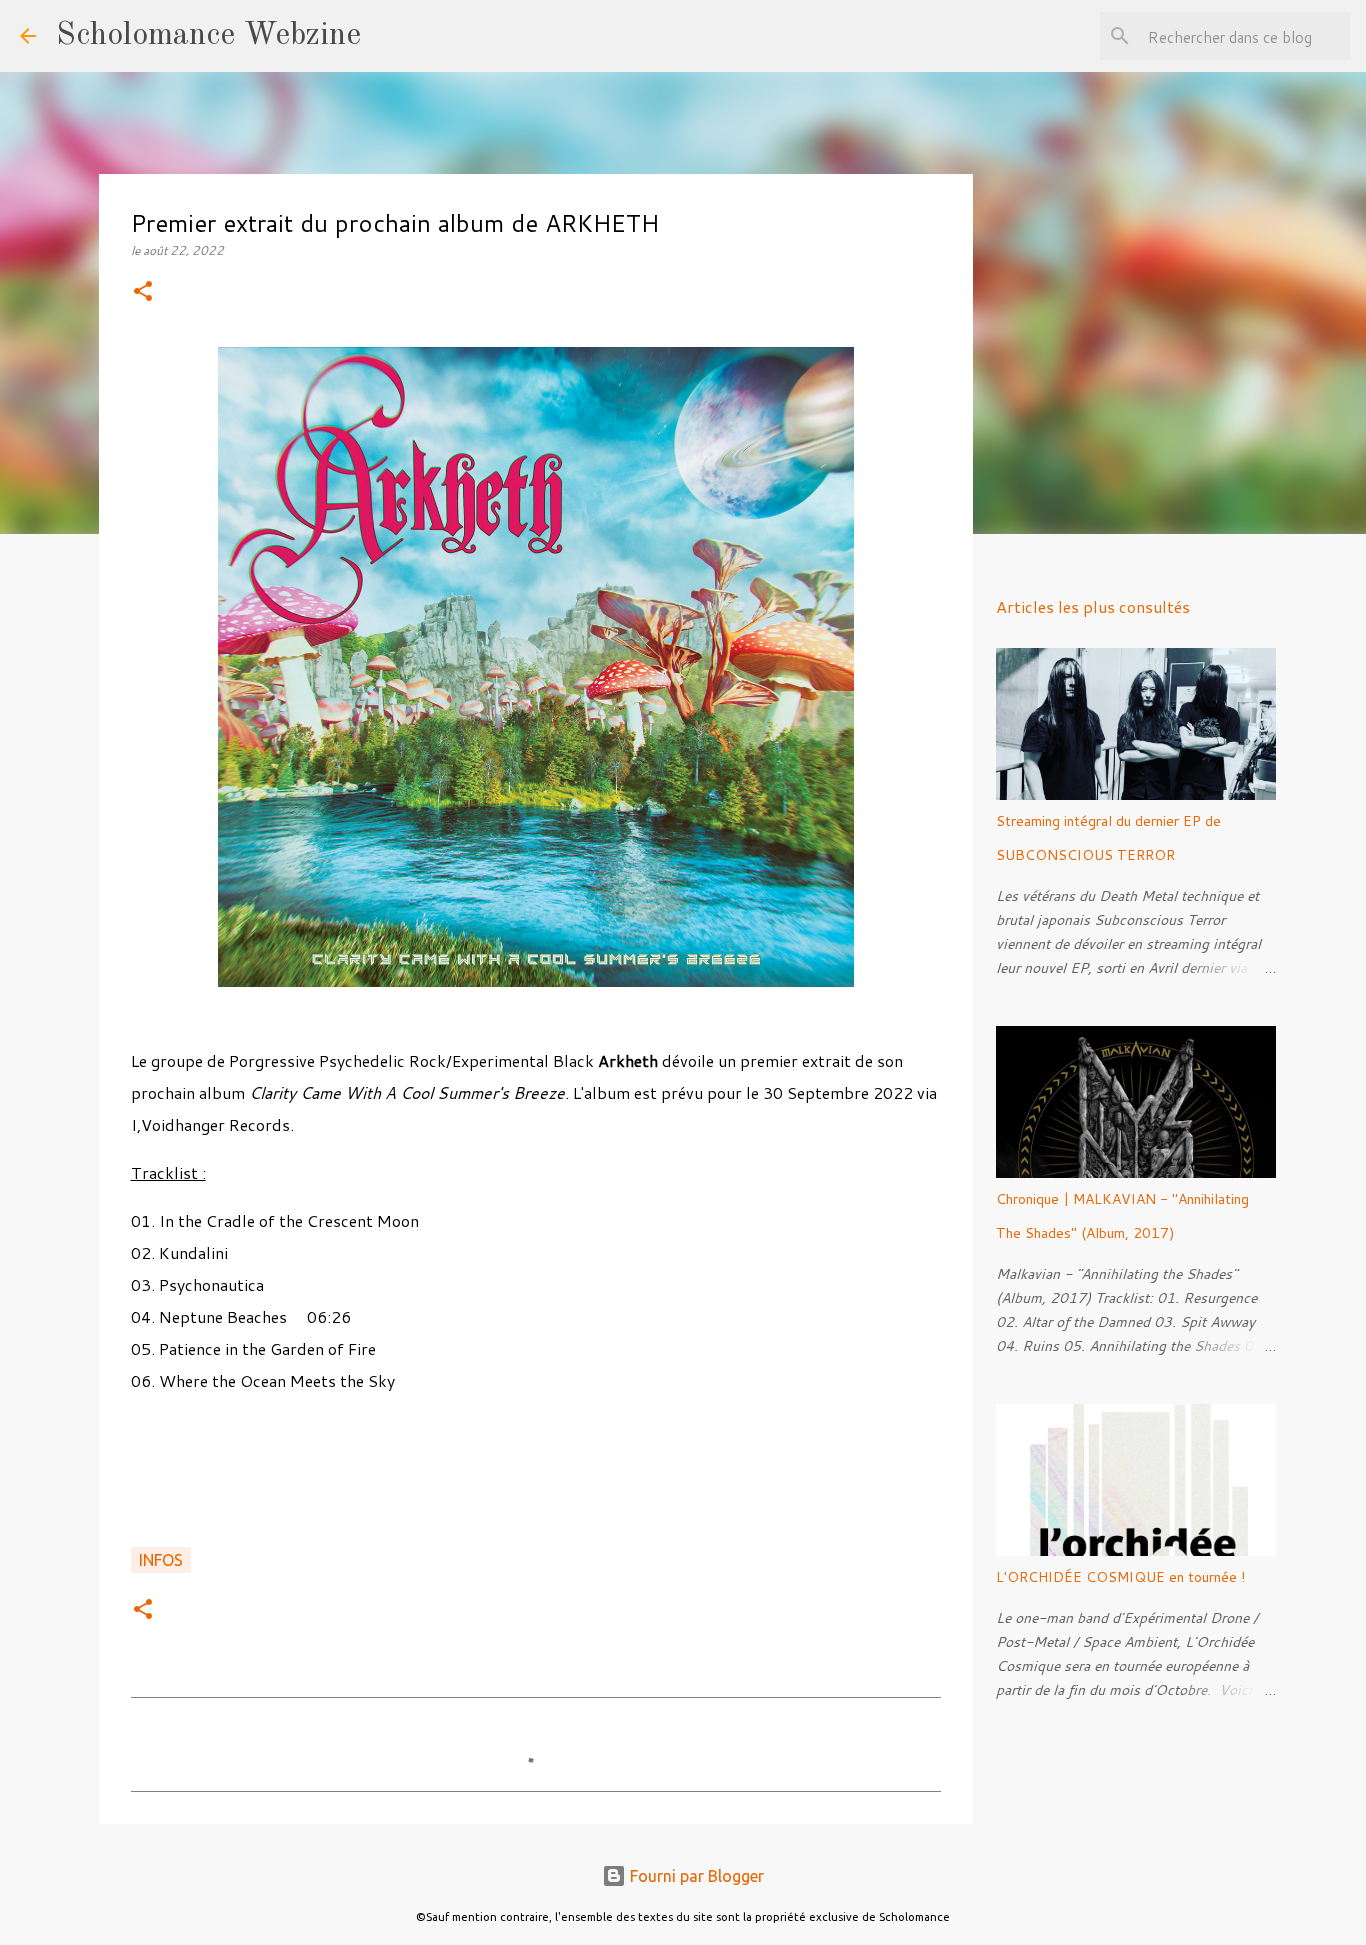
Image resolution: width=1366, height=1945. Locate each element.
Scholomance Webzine (208, 36)
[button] (143, 292)
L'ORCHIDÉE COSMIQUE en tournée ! (1120, 1577)
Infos (161, 1560)
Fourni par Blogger (695, 1876)
